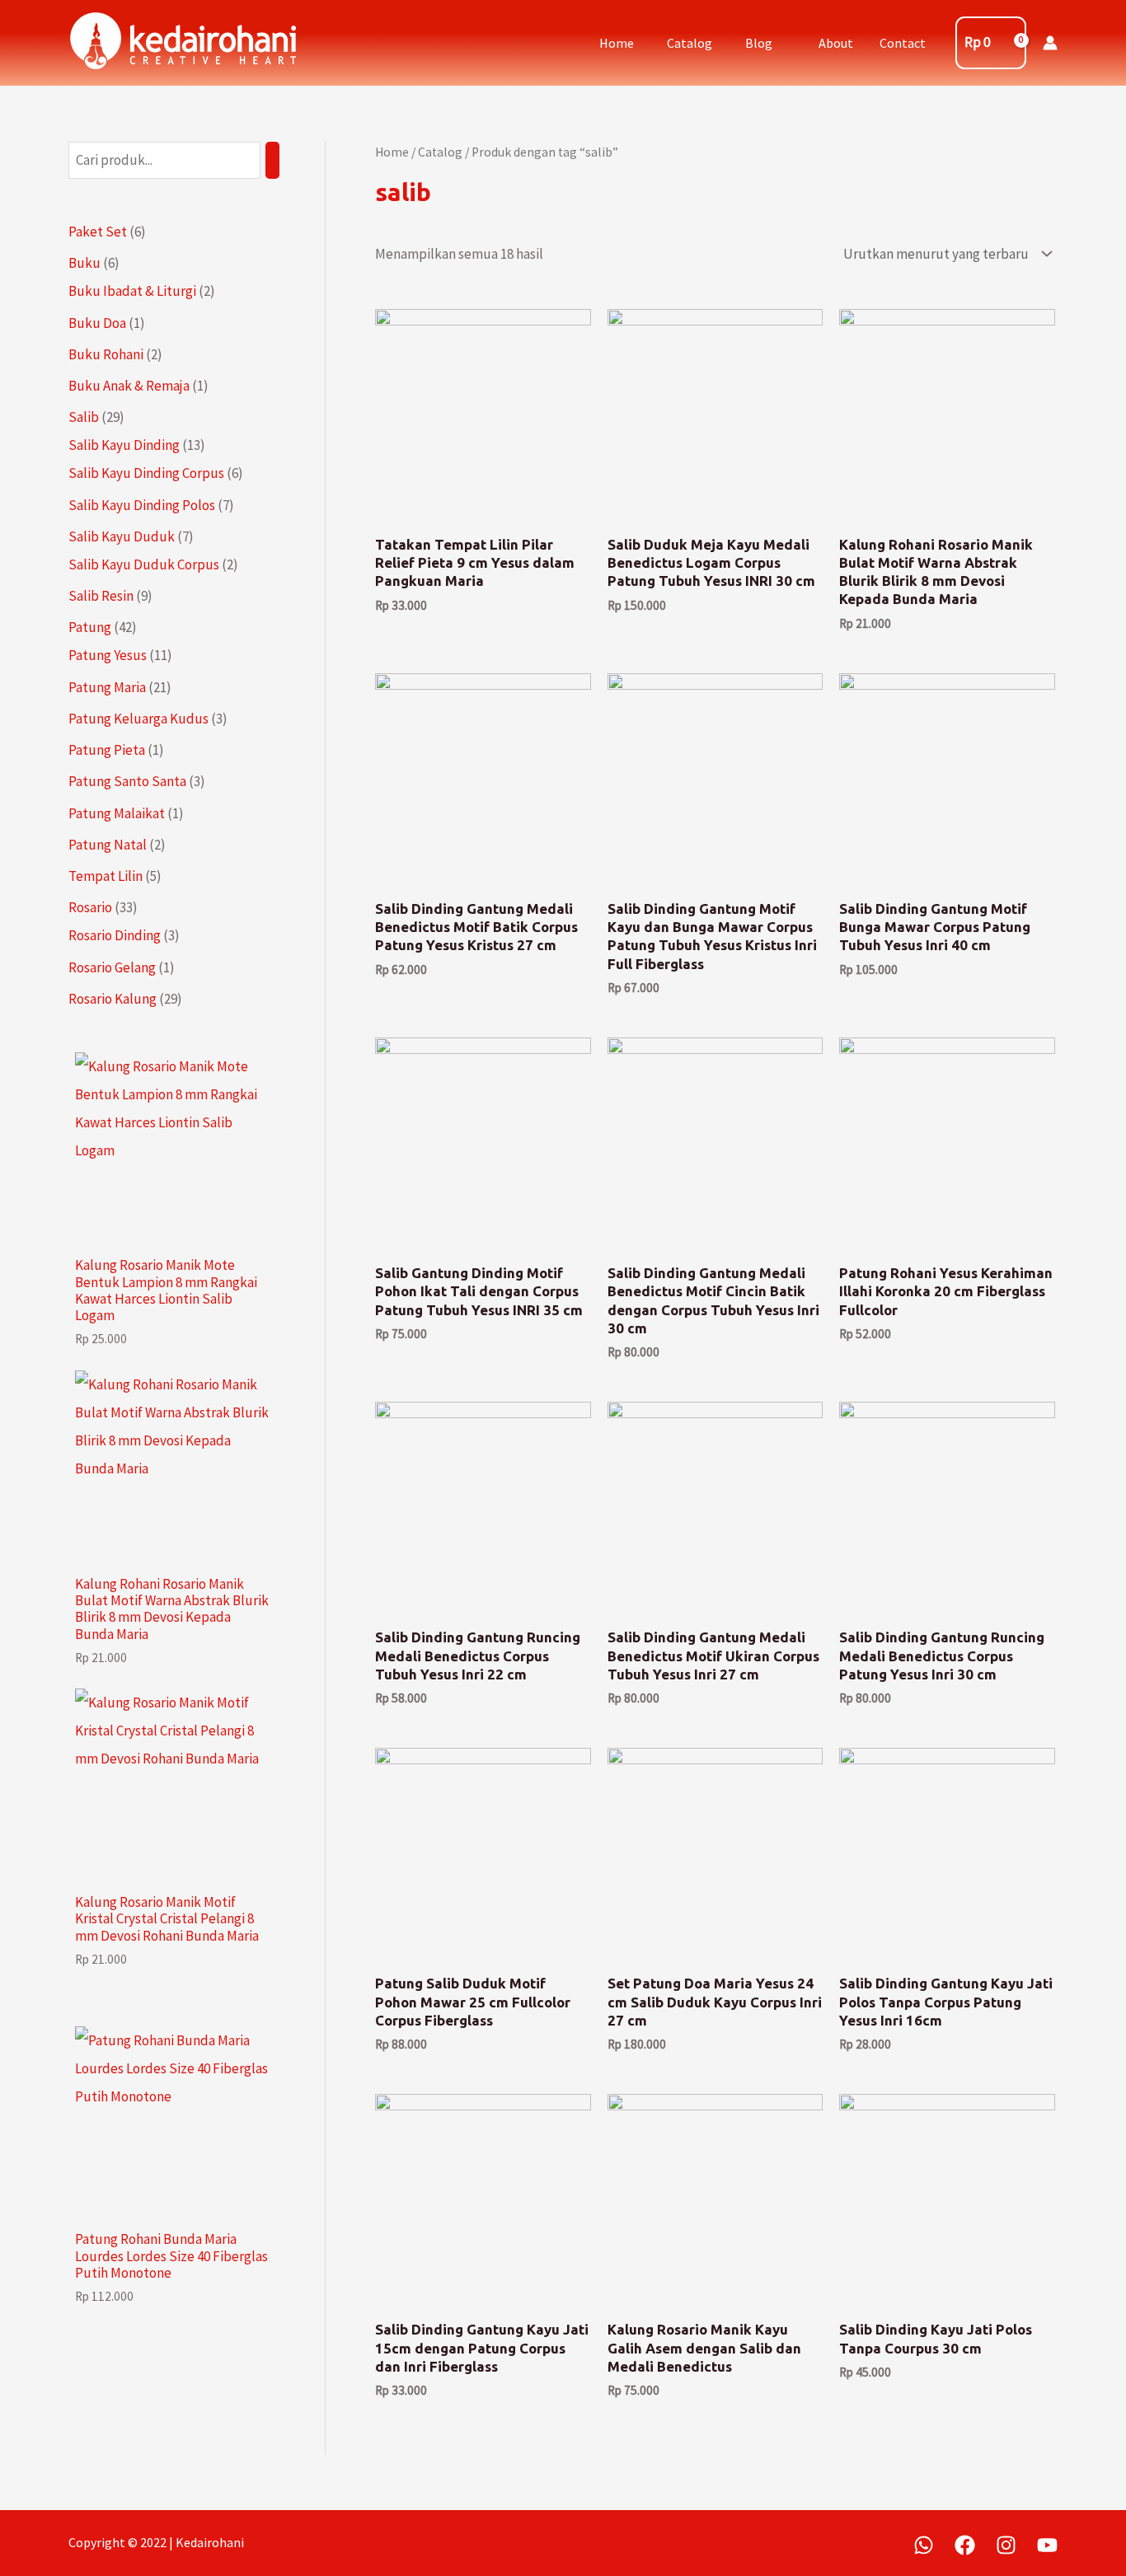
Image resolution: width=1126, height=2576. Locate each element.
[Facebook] (965, 2545)
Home (617, 43)
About (836, 43)
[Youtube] (1047, 2545)
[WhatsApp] (924, 2545)
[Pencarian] (272, 160)
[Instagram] (1006, 2545)
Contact (903, 43)
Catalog (690, 43)
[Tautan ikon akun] (1050, 43)
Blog (759, 43)
